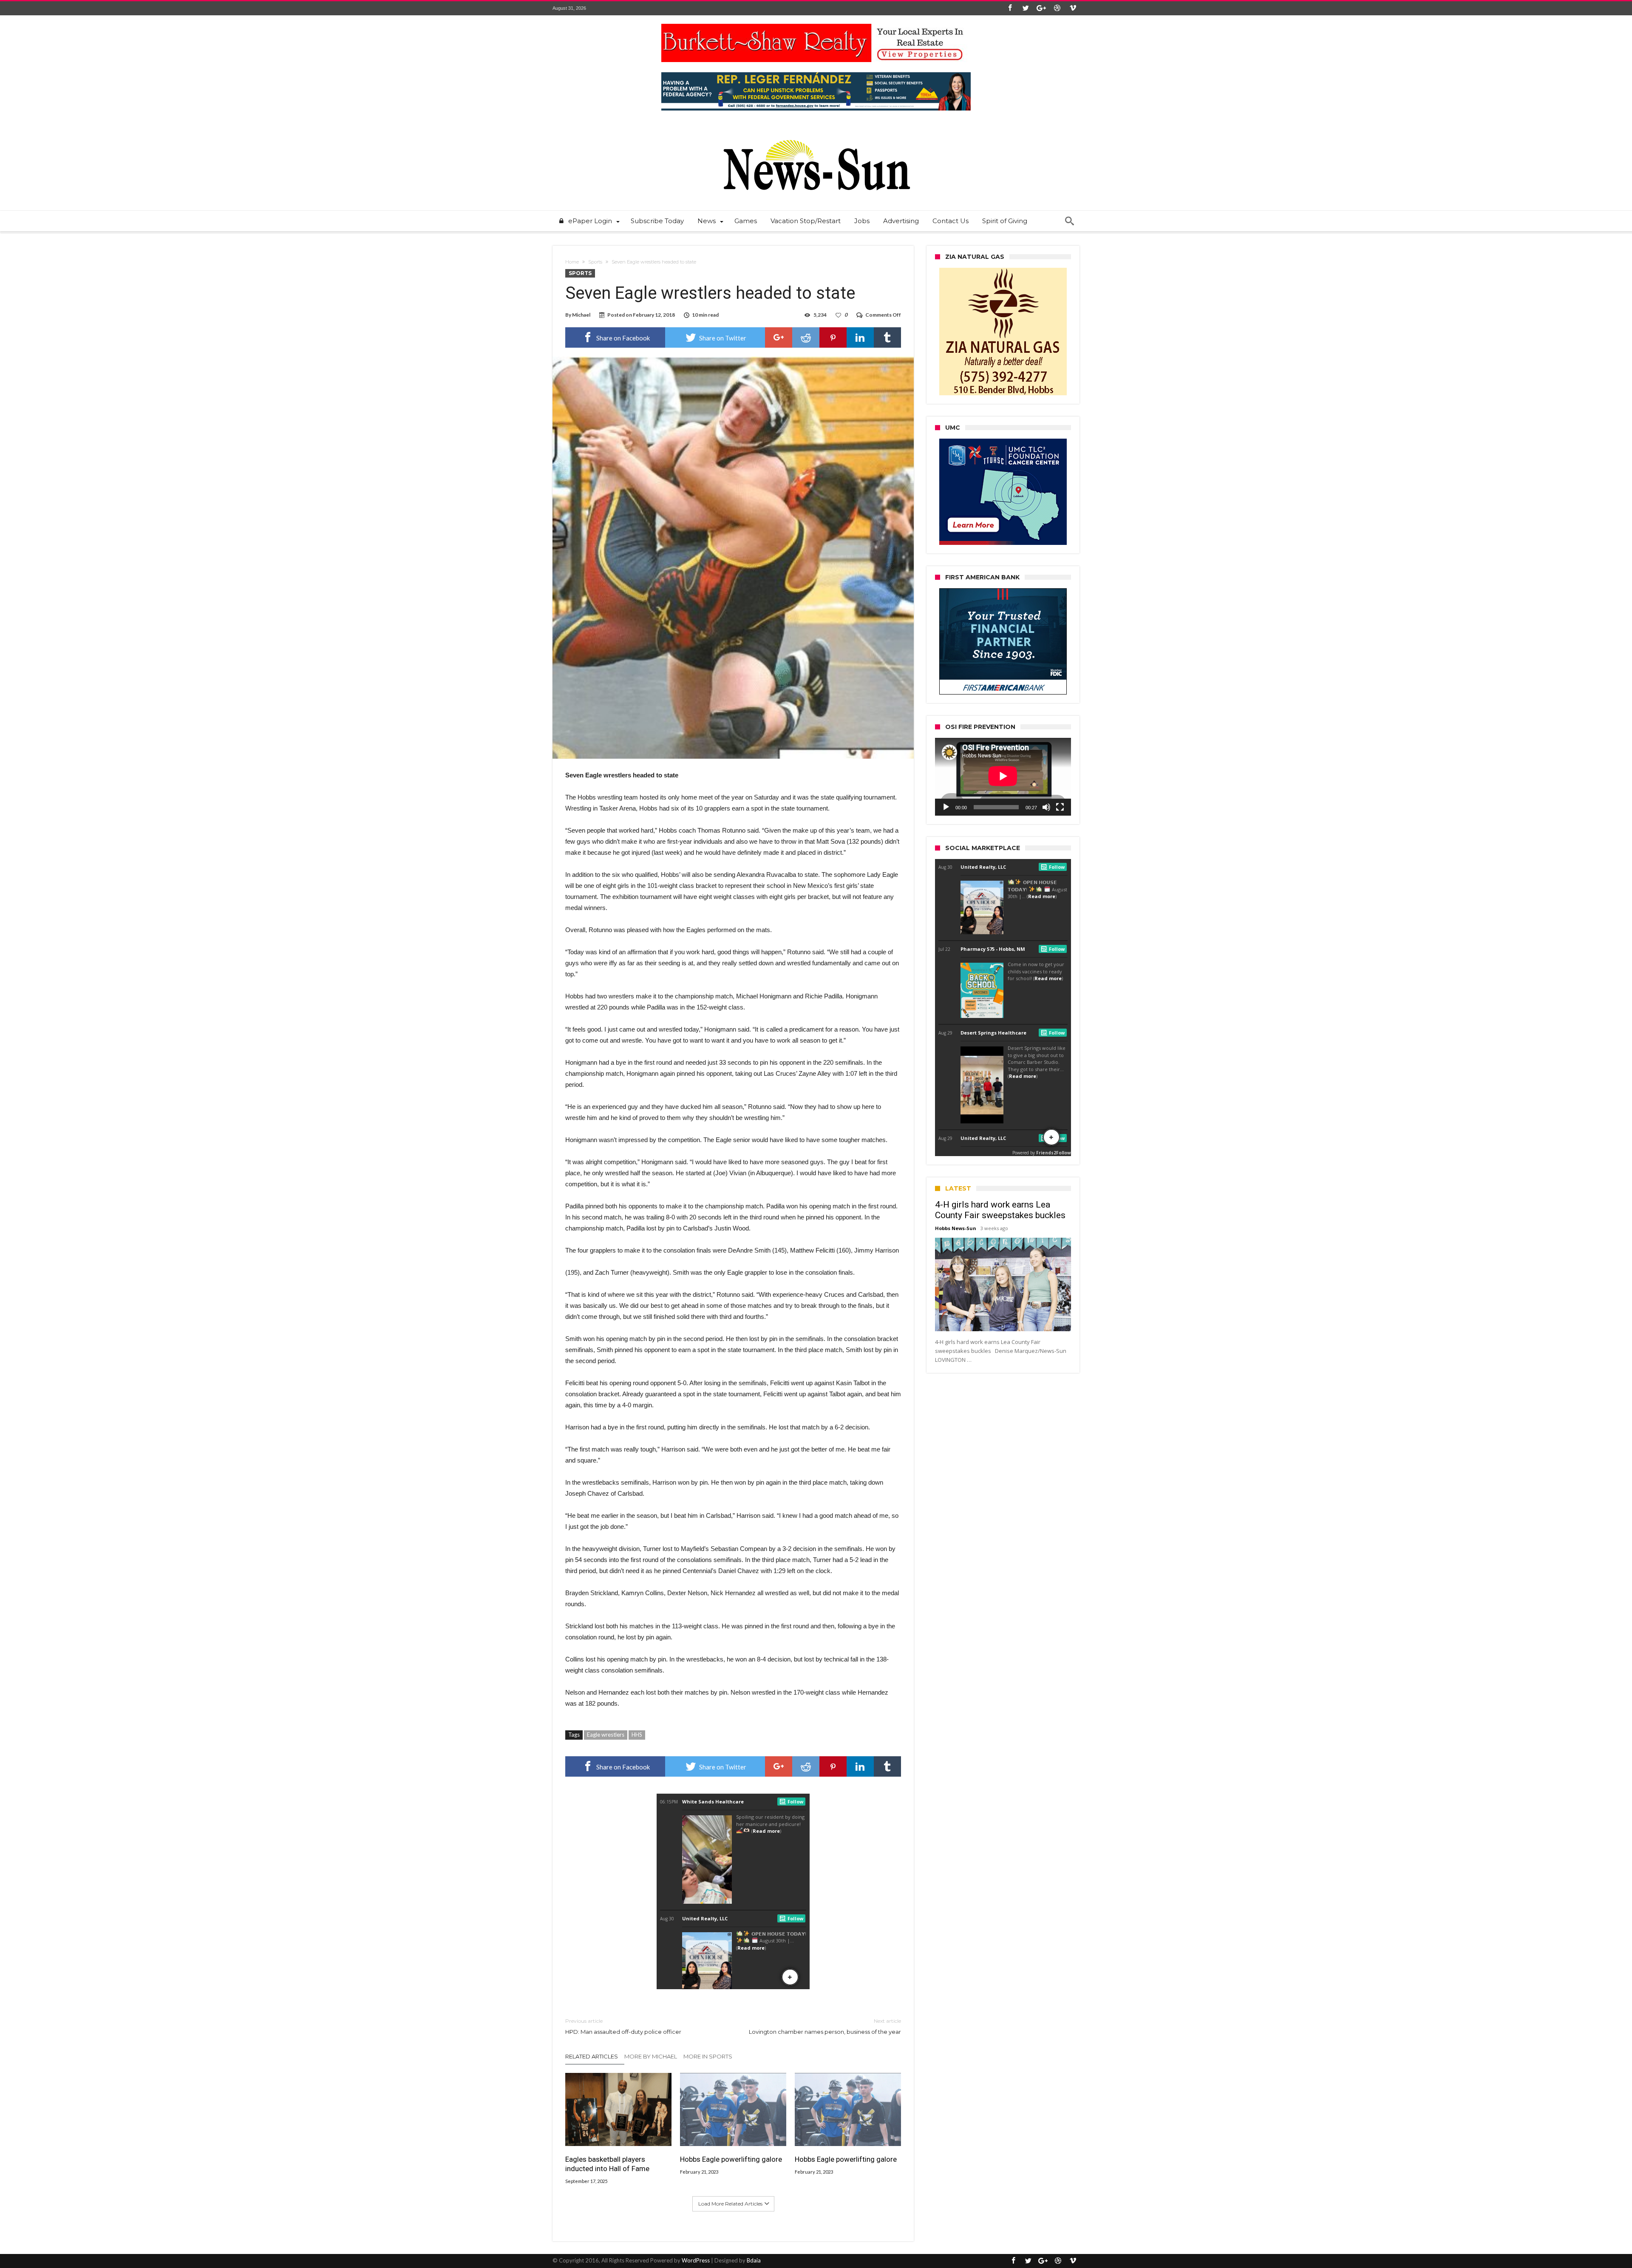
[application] (1003, 777)
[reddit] (806, 337)
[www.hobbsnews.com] (816, 134)
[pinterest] (833, 337)
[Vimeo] (1073, 8)
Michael (581, 315)
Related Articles (592, 2056)
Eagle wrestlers (606, 1735)
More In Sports (708, 2056)
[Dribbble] (1057, 8)
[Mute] (1046, 807)
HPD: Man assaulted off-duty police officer (623, 2026)
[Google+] (1041, 8)
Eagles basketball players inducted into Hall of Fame (607, 2164)
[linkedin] (860, 337)
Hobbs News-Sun (956, 1228)
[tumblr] (887, 337)
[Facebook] (1010, 8)
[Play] (946, 807)
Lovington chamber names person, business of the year (825, 2026)
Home (572, 262)
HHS (637, 1735)
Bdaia (754, 2260)
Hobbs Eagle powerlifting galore (731, 2159)
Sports (595, 262)
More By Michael (651, 2056)
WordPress (696, 2260)
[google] (779, 337)
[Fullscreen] (1060, 807)
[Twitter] (1026, 8)
